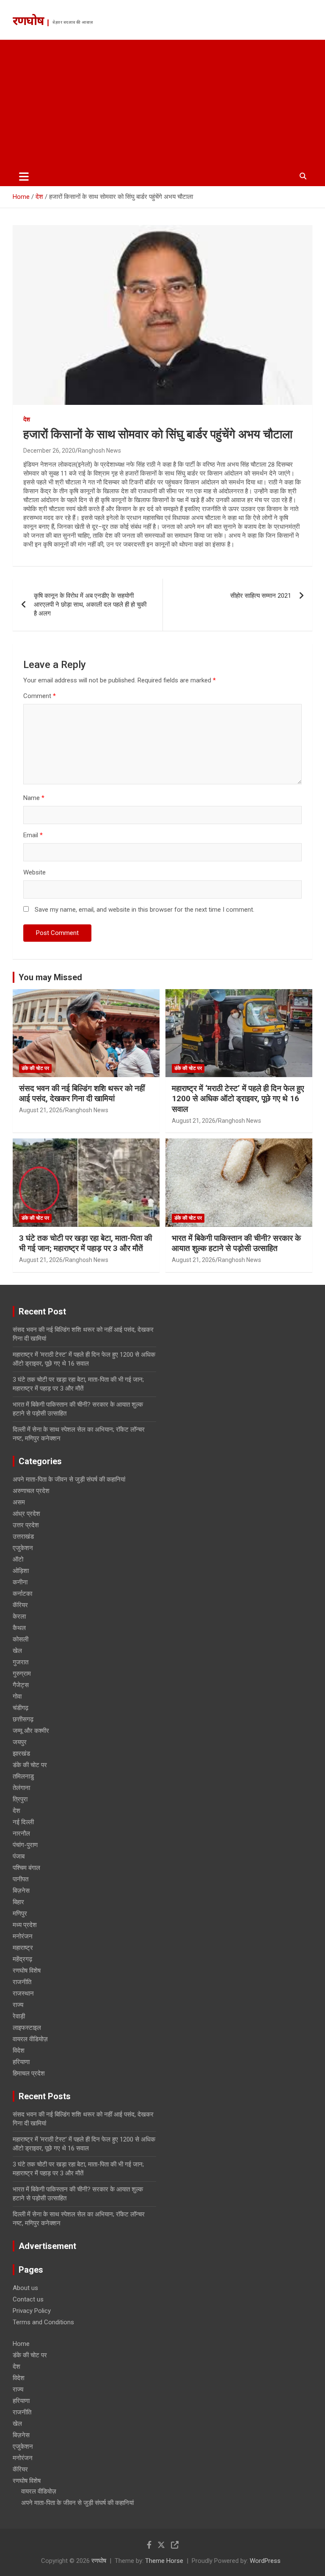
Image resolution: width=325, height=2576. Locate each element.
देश (27, 419)
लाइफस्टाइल (27, 2028)
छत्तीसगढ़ (23, 1719)
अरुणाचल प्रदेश (31, 1491)
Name (34, 798)
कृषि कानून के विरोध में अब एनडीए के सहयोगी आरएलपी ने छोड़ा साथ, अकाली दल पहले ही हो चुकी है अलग (90, 605)
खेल (17, 1651)
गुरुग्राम (22, 1674)
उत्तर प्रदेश (26, 1525)
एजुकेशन (23, 1548)
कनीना (20, 1582)
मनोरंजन (23, 1936)
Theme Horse (164, 2561)
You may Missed (50, 977)
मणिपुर (20, 1913)
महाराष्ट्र (23, 1948)
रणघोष (28, 22)
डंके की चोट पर (35, 1068)
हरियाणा (21, 2062)
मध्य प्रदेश (25, 1925)
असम (19, 1502)
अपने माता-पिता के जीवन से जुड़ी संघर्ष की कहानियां (69, 1479)
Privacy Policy (32, 2311)
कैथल (19, 1628)
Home (21, 2344)
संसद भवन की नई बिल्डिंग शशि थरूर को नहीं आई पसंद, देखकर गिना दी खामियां (82, 1094)
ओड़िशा (21, 1571)
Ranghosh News (99, 451)
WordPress (265, 2561)
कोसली (21, 1639)
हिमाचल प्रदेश (29, 2073)
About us (25, 2288)
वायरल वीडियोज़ (30, 2039)
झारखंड (21, 1754)
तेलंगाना (21, 1788)
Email (33, 835)
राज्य (18, 2005)
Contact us (28, 2299)
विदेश (19, 2051)
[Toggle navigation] (24, 176)
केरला (19, 1617)
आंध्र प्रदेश (26, 1514)
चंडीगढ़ (21, 1708)
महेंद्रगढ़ (22, 1959)
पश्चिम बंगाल (26, 1868)
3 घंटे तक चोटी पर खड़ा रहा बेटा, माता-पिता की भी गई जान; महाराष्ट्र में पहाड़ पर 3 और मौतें (85, 1243)
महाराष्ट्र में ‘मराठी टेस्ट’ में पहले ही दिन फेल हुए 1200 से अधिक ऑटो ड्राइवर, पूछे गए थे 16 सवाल (238, 1099)
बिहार (18, 1902)
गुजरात (21, 1662)
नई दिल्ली (23, 1822)
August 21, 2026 (41, 1110)
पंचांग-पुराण (25, 1845)
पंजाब (19, 1856)
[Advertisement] (162, 103)
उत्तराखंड (23, 1537)
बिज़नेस (21, 1891)
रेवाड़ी (19, 2016)
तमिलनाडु (23, 1776)
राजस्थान (23, 1993)
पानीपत (21, 1879)
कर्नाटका (22, 1594)
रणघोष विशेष (27, 1971)
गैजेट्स (21, 1685)
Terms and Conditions (43, 2322)
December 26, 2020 (49, 451)
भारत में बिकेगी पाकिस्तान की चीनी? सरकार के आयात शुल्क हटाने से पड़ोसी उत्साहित (236, 1243)
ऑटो (18, 1559)
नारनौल (21, 1834)
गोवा (17, 1696)
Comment (40, 696)
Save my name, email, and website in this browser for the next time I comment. (145, 910)
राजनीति (22, 1982)
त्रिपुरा (20, 1799)
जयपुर (20, 1742)
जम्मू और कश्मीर (31, 1731)
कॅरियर (20, 1605)
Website (34, 872)
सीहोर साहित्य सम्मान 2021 (261, 596)
